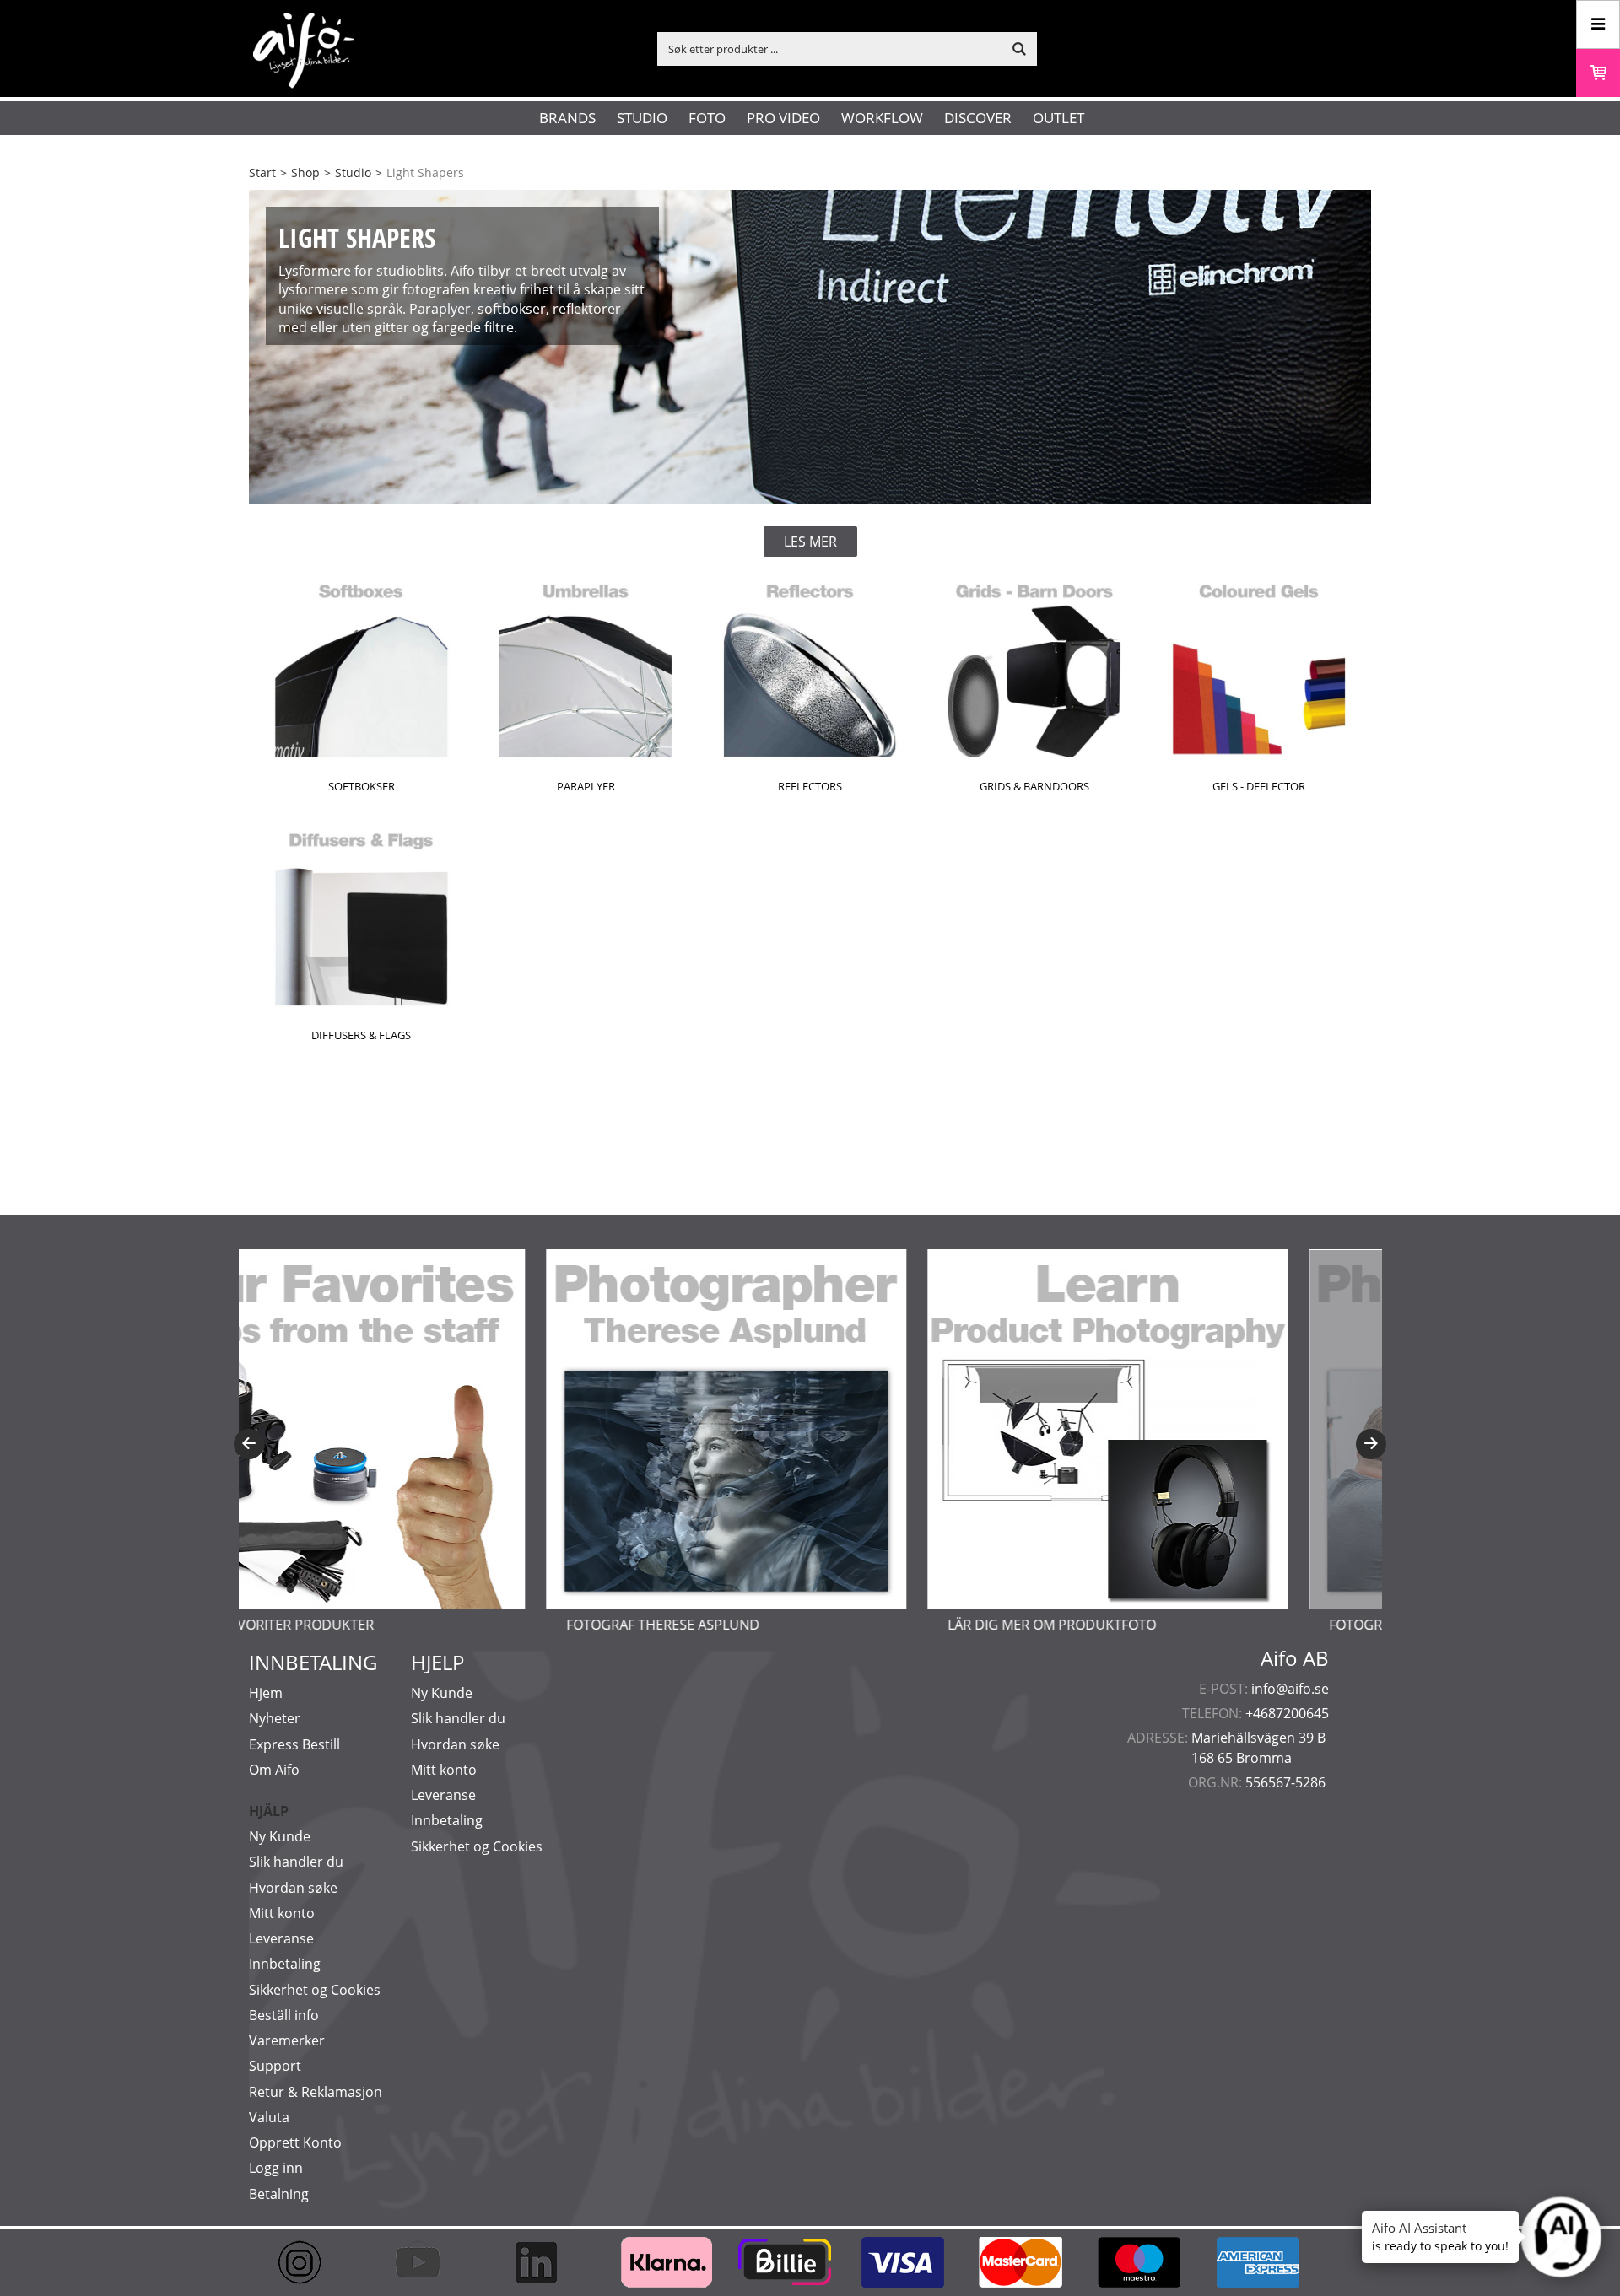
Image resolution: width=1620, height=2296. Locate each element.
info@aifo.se (1290, 1689)
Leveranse (281, 1938)
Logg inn (276, 2168)
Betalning (279, 2194)
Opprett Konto (295, 2142)
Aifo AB (1295, 1658)
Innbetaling (285, 1964)
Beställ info (284, 2015)
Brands (567, 118)
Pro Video (783, 118)
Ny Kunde (280, 1836)
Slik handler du (296, 1862)
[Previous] (249, 1444)
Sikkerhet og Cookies (315, 1990)
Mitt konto (282, 1913)
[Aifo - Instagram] (308, 2262)
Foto (707, 118)
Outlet (1058, 118)
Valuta (269, 2117)
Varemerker (287, 2040)
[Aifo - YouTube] (426, 2262)
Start (262, 172)
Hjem (266, 1693)
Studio (642, 118)
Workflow (882, 118)
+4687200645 (1287, 1713)
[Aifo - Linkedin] (544, 2262)
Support (275, 2066)
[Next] (1371, 1444)
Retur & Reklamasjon (316, 2092)
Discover (978, 118)
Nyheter (275, 1718)
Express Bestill (294, 1744)
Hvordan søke (293, 1888)
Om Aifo (274, 1770)
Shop (305, 172)
